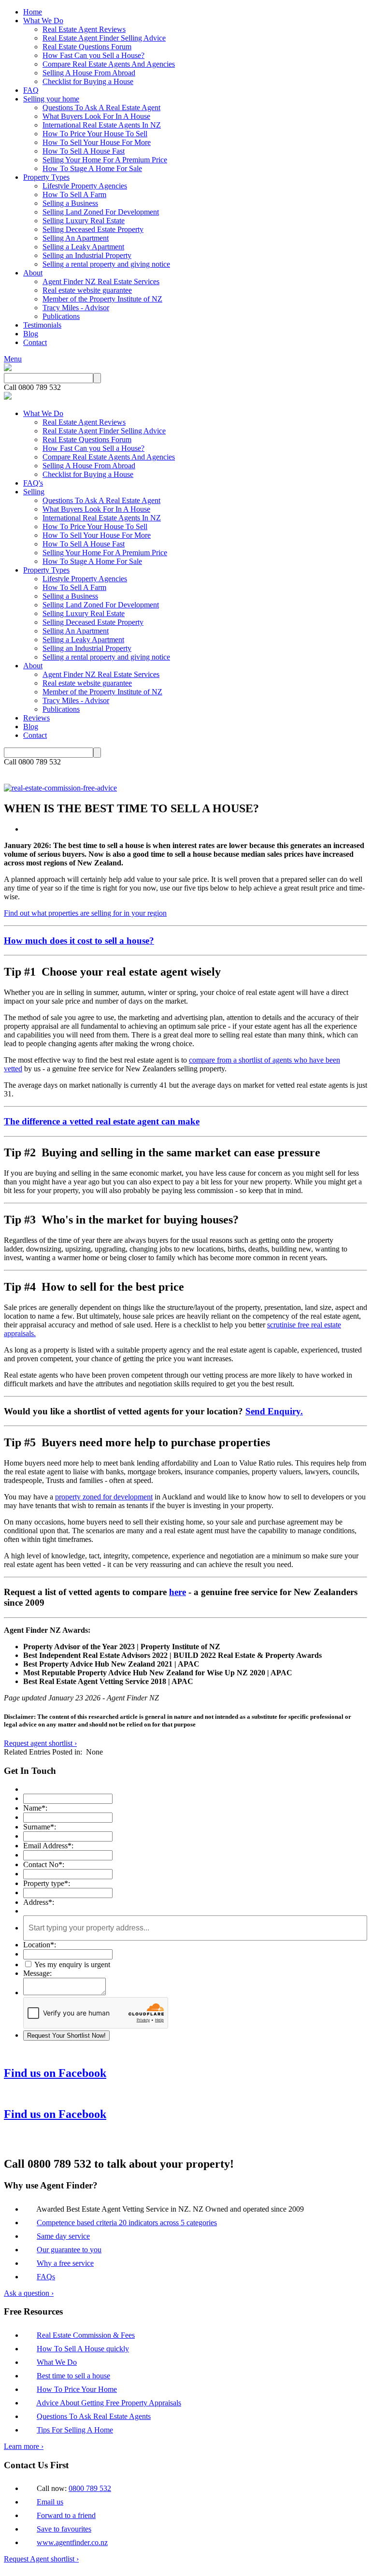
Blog (31, 334)
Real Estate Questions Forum (87, 47)
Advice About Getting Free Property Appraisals (109, 2403)
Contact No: (44, 1864)
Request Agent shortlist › (41, 2559)
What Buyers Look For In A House (96, 116)
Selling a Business (70, 203)
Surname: (40, 1827)
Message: (37, 1973)
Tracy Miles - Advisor (76, 308)
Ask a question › (29, 2293)
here (178, 1592)
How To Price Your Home (77, 2389)
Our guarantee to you (69, 2250)
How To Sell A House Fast (84, 151)
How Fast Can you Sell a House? (93, 55)
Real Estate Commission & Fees (86, 2335)
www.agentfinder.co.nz (72, 2542)
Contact (35, 342)
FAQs (46, 2277)
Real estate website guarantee (87, 290)
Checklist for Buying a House (88, 81)
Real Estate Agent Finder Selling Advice (104, 38)
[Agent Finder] (8, 368)
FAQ (31, 90)
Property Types (46, 177)
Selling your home (51, 99)
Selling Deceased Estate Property (93, 229)
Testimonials (42, 325)
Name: (35, 1808)
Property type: (47, 1883)
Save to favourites (64, 2529)
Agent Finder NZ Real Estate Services (101, 281)
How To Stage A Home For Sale (92, 168)
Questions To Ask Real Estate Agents (94, 2416)
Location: (40, 1945)
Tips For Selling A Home (75, 2430)
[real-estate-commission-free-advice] (60, 788)
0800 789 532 (90, 2488)
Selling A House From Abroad (89, 73)
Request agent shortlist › (40, 1743)
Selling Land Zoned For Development (101, 212)
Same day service (63, 2236)
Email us (50, 2502)
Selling (34, 492)
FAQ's (33, 483)
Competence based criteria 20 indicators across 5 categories (127, 2223)
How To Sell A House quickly (83, 2349)
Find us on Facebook (55, 2073)
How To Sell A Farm (74, 194)
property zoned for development (104, 1497)
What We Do (43, 21)
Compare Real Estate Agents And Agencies (109, 64)
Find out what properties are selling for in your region (85, 913)
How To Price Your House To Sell (95, 134)
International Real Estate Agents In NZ (102, 125)
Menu (13, 359)
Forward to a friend (66, 2515)
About (33, 273)
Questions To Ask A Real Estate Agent (101, 108)
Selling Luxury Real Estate (84, 221)
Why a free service (65, 2263)
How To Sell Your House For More (97, 142)
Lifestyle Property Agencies (85, 186)
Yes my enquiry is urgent (71, 1964)
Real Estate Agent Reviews (84, 29)
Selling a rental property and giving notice (106, 264)
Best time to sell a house (73, 2376)
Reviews (36, 718)
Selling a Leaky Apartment (83, 247)
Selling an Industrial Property (87, 255)
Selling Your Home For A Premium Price (105, 160)
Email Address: (48, 1846)
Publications (61, 316)
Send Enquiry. (274, 1411)
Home (33, 12)
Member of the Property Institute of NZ (102, 299)
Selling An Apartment (76, 238)
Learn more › (24, 2446)
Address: (39, 1902)
